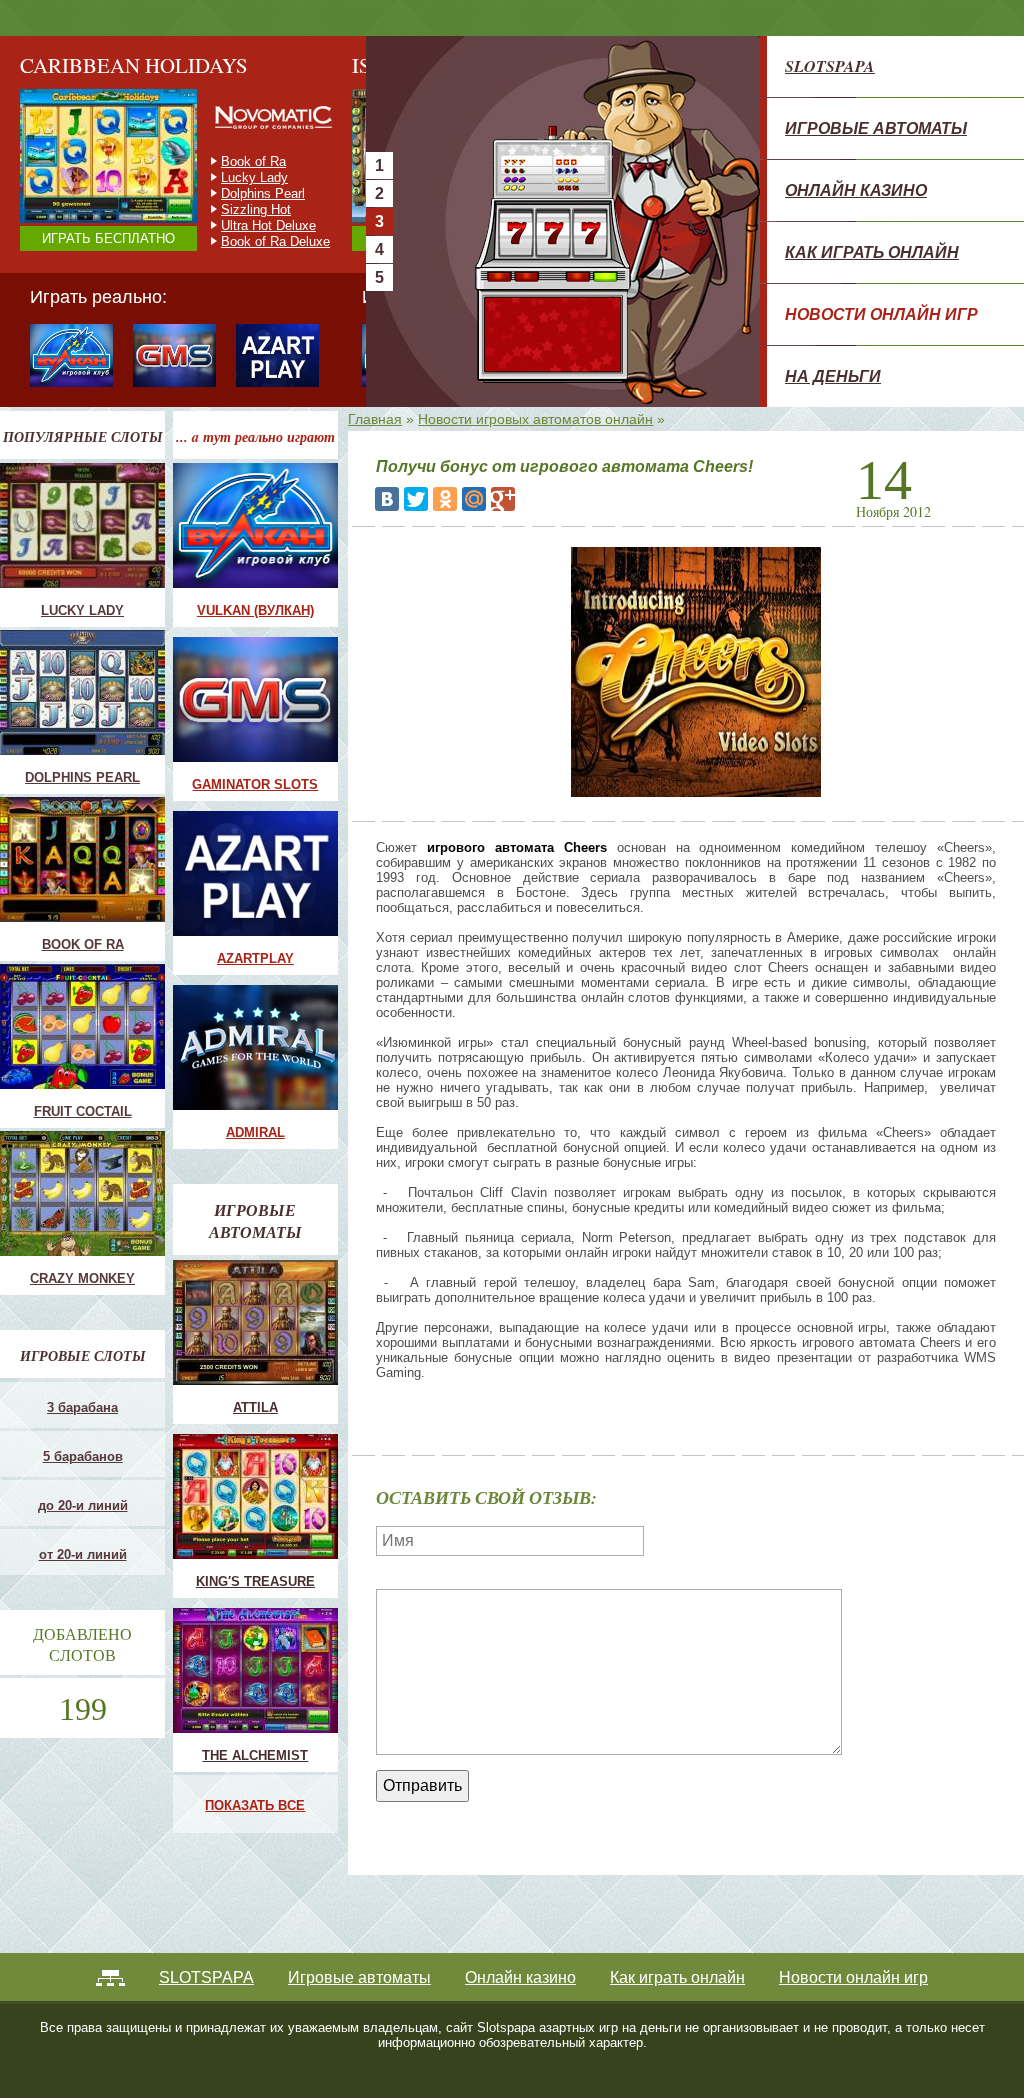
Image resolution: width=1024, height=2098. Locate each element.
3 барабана (82, 1407)
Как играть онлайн (872, 252)
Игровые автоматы (876, 128)
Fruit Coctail (256, 177)
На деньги (833, 376)
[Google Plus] (503, 499)
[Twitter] (416, 499)
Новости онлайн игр (881, 314)
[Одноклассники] (445, 499)
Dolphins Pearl (82, 777)
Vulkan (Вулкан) (255, 610)
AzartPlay (255, 958)
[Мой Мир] (474, 499)
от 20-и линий (83, 1554)
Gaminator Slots (255, 784)
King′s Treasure (255, 1581)
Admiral (255, 1132)
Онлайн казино (856, 190)
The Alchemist (255, 1755)
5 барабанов (83, 1456)
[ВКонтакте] (387, 499)
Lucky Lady (82, 610)
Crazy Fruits (256, 241)
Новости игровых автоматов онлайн (535, 419)
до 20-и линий (83, 1505)
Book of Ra (83, 944)
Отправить (422, 1785)
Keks (236, 209)
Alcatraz (245, 225)
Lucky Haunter (263, 193)
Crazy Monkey (263, 161)
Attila (255, 1407)
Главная (375, 419)
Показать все (255, 1805)
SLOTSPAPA (830, 66)
